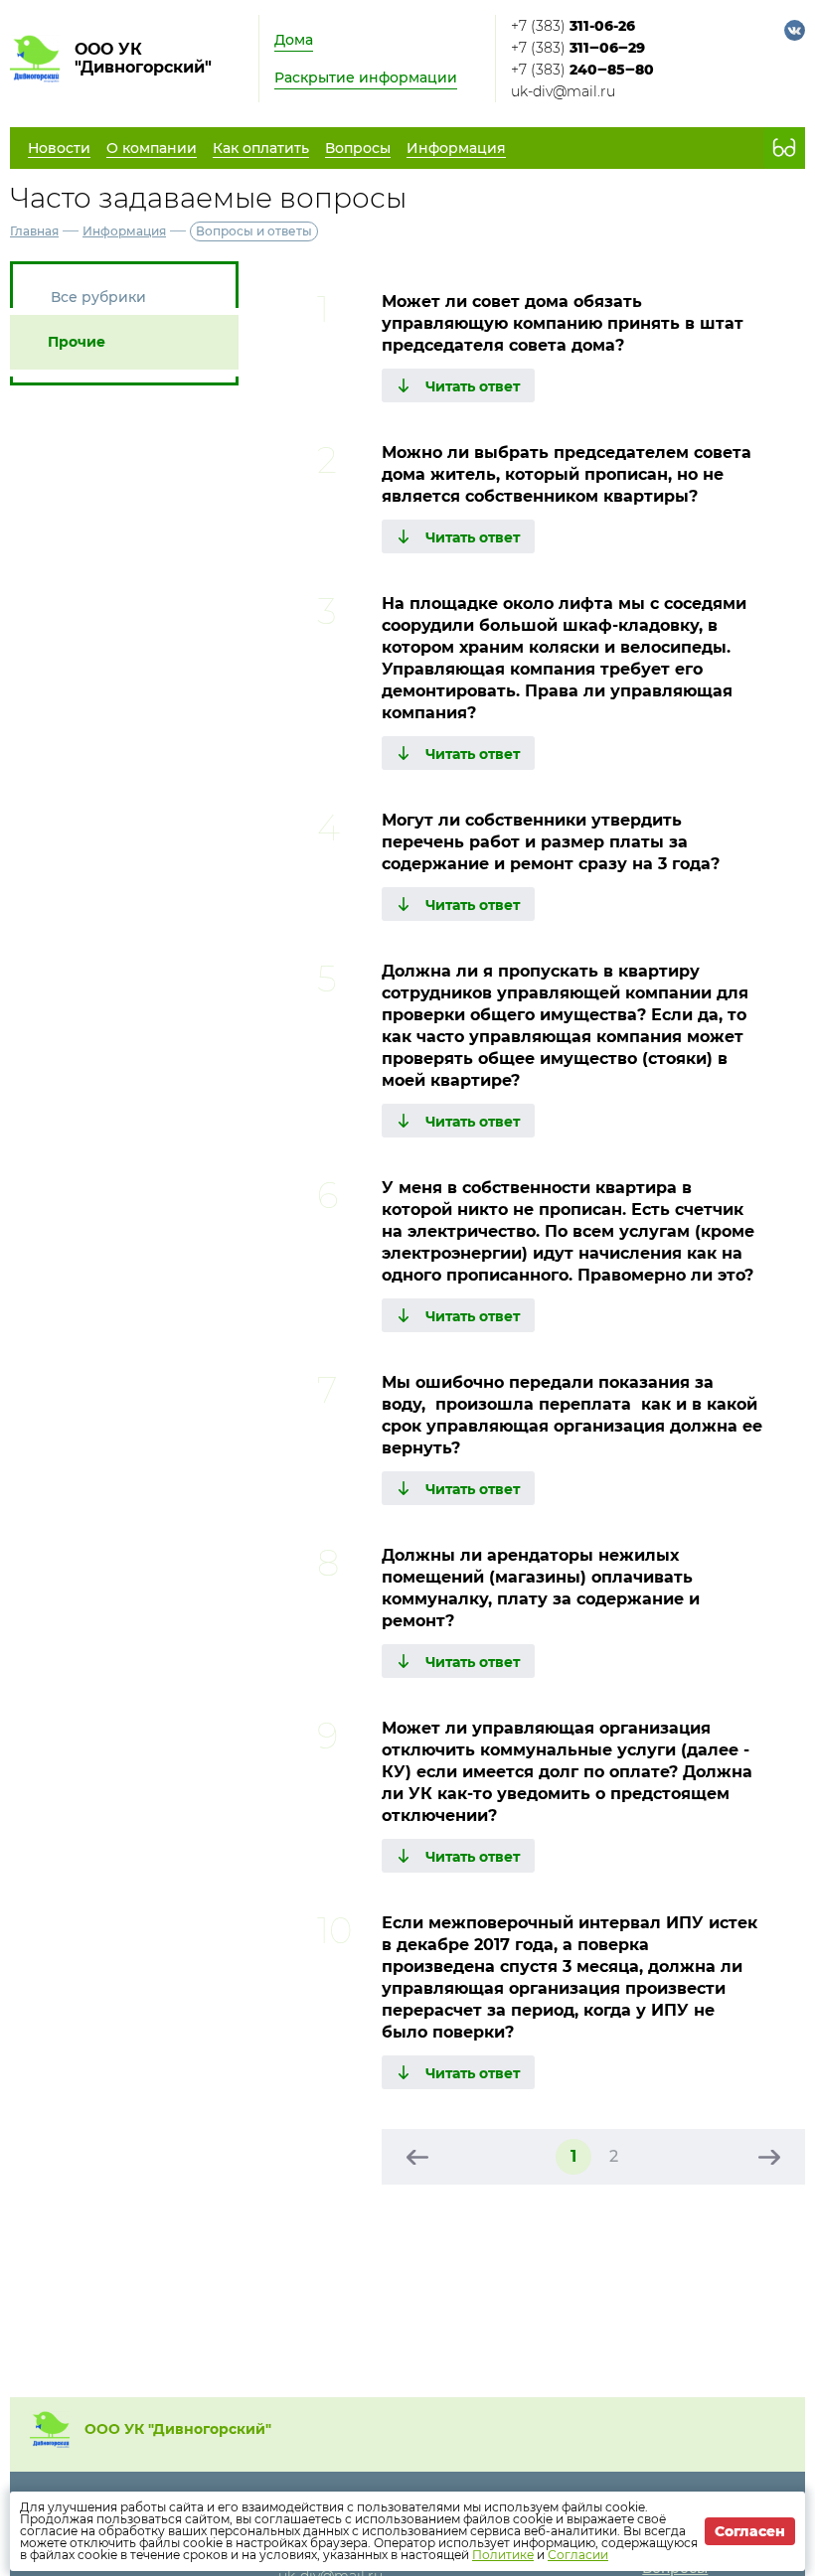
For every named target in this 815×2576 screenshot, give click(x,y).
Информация (124, 231)
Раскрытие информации (366, 77)
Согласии (578, 2555)
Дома (294, 40)
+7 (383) (573, 26)
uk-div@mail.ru (563, 91)
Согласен (750, 2531)
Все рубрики (98, 297)
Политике (503, 2555)
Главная (34, 231)
